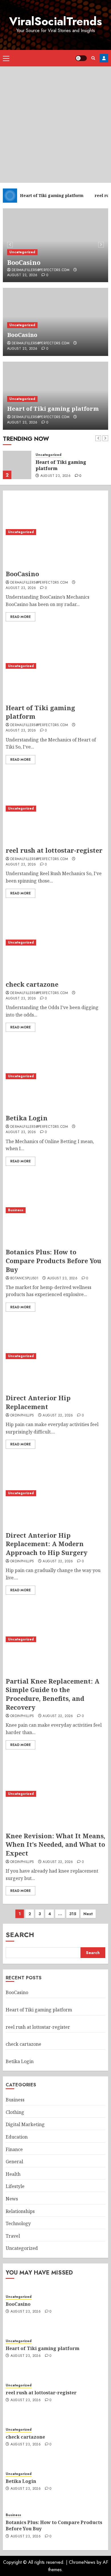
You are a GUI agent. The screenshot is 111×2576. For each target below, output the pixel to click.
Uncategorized (22, 252)
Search (20, 1935)
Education (17, 2137)
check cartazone (32, 984)
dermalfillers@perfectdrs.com (41, 270)
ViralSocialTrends (55, 21)
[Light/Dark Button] (81, 58)
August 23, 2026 (22, 275)
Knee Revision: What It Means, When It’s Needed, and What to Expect (55, 1845)
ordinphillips (22, 1416)
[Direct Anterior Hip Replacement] (55, 1356)
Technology (18, 2223)
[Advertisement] (55, 125)
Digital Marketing (25, 2124)
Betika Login (27, 1118)
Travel (13, 2236)
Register (104, 58)
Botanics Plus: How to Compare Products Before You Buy (54, 1261)
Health (13, 2174)
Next (88, 1914)
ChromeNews (82, 2562)
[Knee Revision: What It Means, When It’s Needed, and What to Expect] (55, 1794)
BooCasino (24, 262)
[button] (6, 58)
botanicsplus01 (24, 1278)
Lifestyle (15, 2186)
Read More (20, 617)
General (14, 2162)
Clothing (15, 2112)
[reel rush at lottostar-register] (55, 809)
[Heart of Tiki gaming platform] (17, 465)
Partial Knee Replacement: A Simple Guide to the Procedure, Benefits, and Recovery (53, 1694)
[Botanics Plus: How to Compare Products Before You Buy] (55, 1210)
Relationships (20, 2211)
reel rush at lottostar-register (54, 850)
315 (73, 1914)
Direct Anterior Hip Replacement (38, 1402)
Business (16, 1210)
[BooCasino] (55, 532)
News (12, 2199)
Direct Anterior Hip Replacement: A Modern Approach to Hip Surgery (47, 1544)
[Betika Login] (55, 1076)
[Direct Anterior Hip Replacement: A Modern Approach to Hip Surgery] (55, 1493)
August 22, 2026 (58, 1416)
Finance (14, 2149)
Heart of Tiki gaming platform (53, 409)
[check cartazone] (55, 942)
